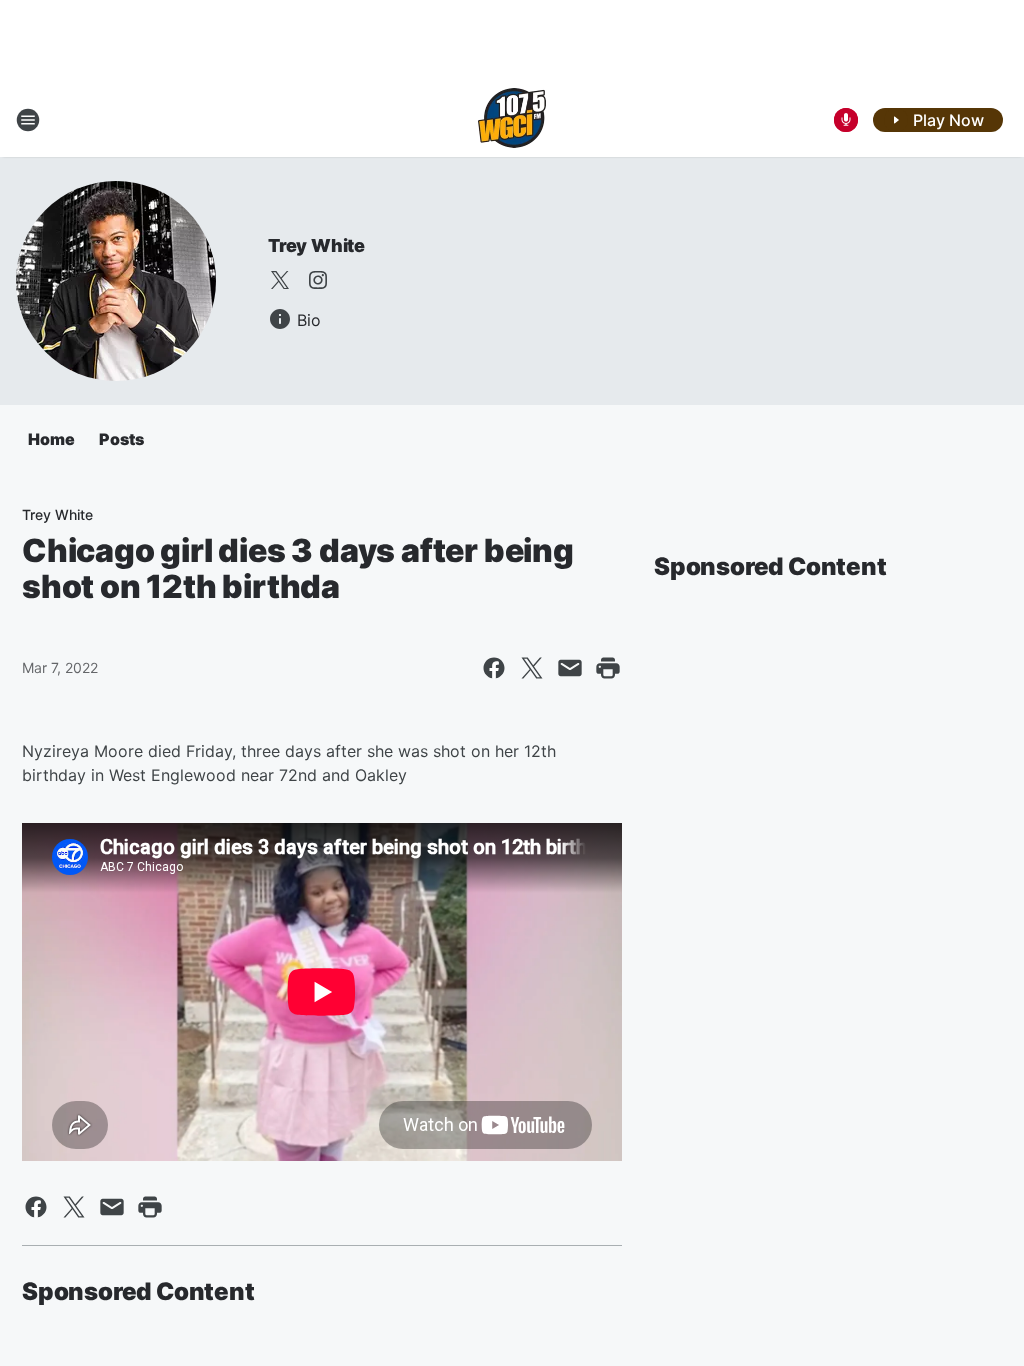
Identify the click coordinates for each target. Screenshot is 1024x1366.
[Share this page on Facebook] (494, 668)
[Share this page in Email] (570, 668)
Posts (121, 439)
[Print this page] (608, 668)
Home (51, 439)
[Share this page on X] (532, 668)
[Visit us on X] (280, 280)
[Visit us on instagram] (318, 280)
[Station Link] (512, 120)
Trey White (316, 245)
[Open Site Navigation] (28, 120)
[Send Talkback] (846, 120)
